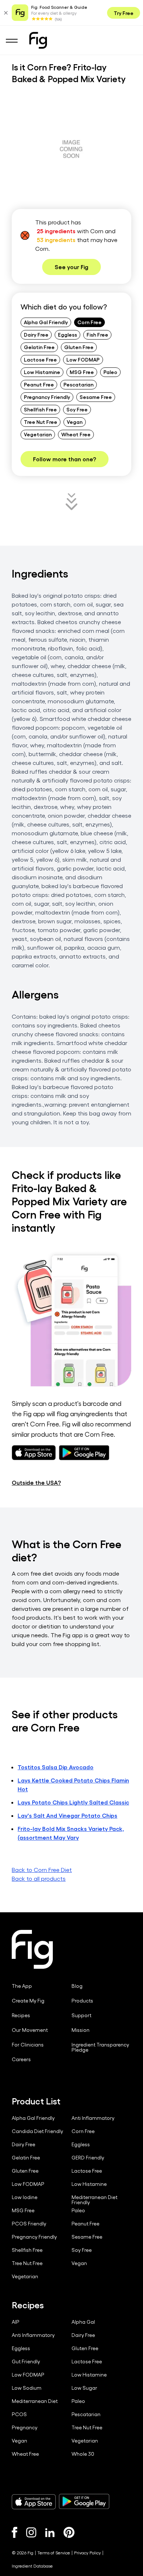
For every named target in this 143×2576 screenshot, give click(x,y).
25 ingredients (56, 231)
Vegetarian (38, 434)
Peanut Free (39, 384)
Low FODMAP (83, 359)
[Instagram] (31, 2532)
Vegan (75, 422)
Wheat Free (76, 434)
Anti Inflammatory (93, 2118)
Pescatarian (78, 384)
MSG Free (82, 372)
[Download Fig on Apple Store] (34, 2502)
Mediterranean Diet (35, 2401)
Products (82, 2001)
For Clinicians (28, 2045)
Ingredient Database (32, 2566)
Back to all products (39, 1878)
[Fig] (38, 40)
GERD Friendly (88, 2158)
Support (81, 2015)
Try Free (124, 13)
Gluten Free (79, 347)
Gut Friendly (26, 2361)
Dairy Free (36, 334)
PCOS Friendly (29, 2224)
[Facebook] (14, 2532)
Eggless (67, 334)
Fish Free (97, 334)
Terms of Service (54, 2553)
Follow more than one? (65, 459)
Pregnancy (25, 2427)
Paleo (110, 372)
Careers (21, 2059)
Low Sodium (27, 2388)
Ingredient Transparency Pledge (100, 2047)
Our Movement (30, 2030)
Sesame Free (96, 397)
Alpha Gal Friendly (46, 322)
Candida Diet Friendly (37, 2131)
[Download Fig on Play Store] (84, 2502)
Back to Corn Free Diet (42, 1870)
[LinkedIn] (50, 2533)
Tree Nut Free (41, 422)
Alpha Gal (83, 2322)
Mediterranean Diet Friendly (94, 2200)
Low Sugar (84, 2388)
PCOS (19, 2414)
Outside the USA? (36, 1482)
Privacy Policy (87, 2553)
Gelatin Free (39, 347)
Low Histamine (42, 372)
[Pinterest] (69, 2532)
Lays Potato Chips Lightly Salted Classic (73, 1802)
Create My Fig (28, 2001)
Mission (80, 2030)
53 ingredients (56, 240)
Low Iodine (25, 2197)
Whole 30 (83, 2454)
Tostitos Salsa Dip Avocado (56, 1767)
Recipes (21, 2015)
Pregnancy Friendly (47, 397)
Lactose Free (40, 359)
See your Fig (71, 267)
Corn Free (89, 322)
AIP (16, 2322)
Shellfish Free (40, 409)
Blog (77, 1986)
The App (22, 1986)
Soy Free (77, 409)
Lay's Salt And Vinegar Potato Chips (67, 1815)
